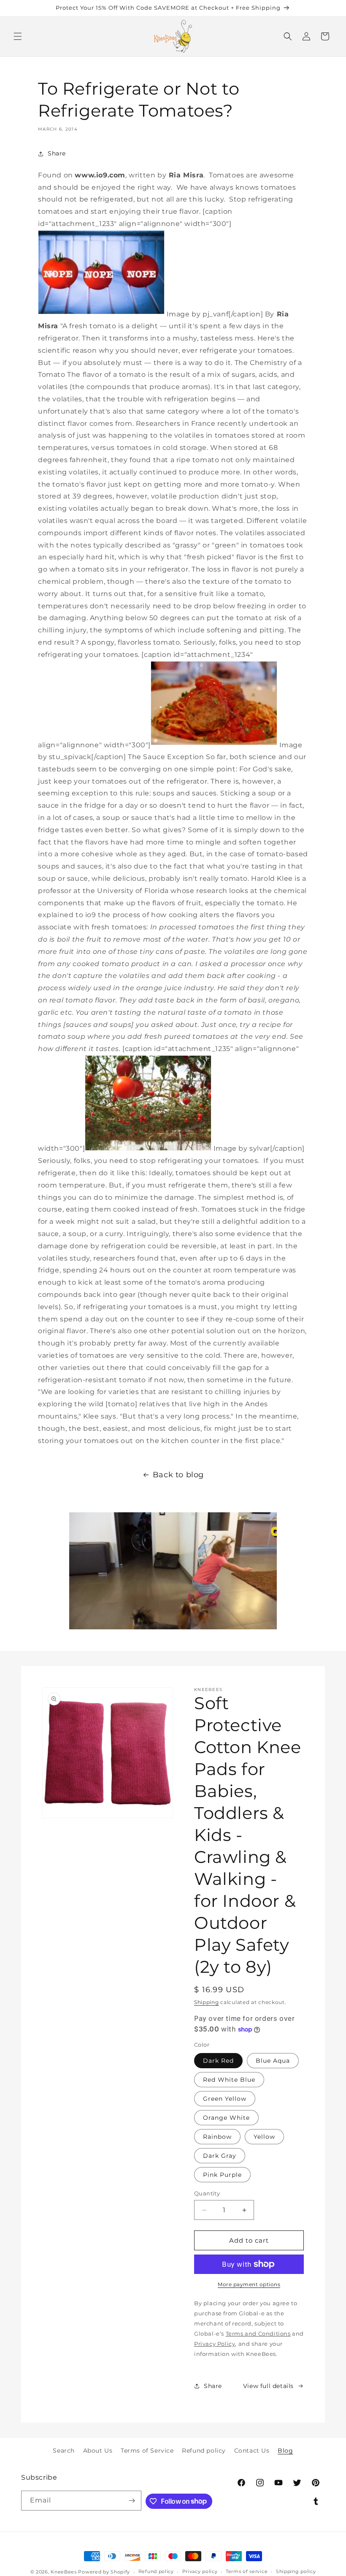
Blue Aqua (273, 2061)
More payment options (249, 2284)
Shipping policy (296, 2571)
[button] (18, 36)
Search (64, 2451)
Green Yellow (225, 2099)
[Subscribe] (132, 2501)
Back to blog (178, 1475)
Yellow (264, 2137)
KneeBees (64, 2572)
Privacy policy (200, 2571)
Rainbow (217, 2137)
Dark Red (218, 2061)
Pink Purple (222, 2175)
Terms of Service (147, 2451)
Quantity (207, 2193)
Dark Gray (220, 2156)
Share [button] (57, 153)
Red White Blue (229, 2080)
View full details (268, 2386)
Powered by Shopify (104, 2572)
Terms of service (247, 2571)
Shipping (207, 2002)
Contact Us (252, 2451)
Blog (285, 2451)
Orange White (226, 2118)
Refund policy (204, 2451)
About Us (98, 2451)
